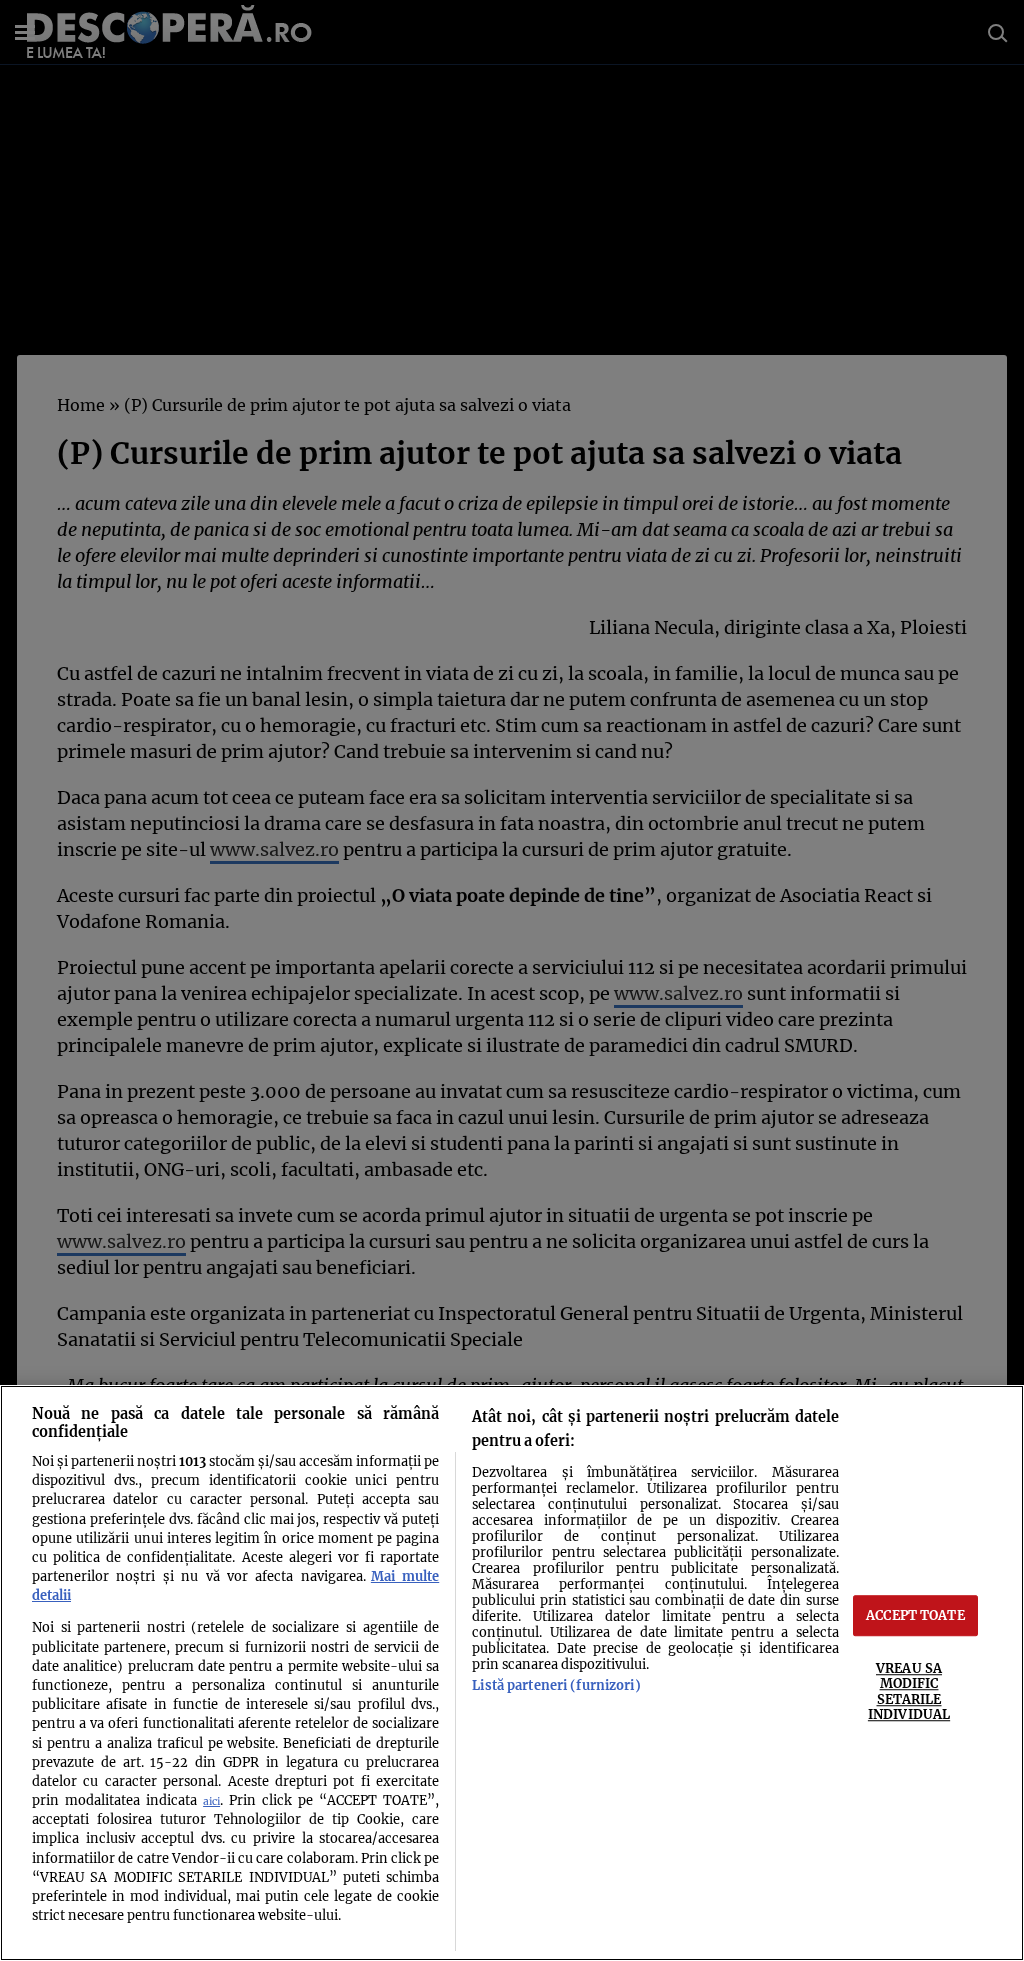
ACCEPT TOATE (915, 1615)
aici (211, 1801)
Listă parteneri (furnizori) (556, 1685)
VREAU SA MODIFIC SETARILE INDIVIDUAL (909, 1691)
